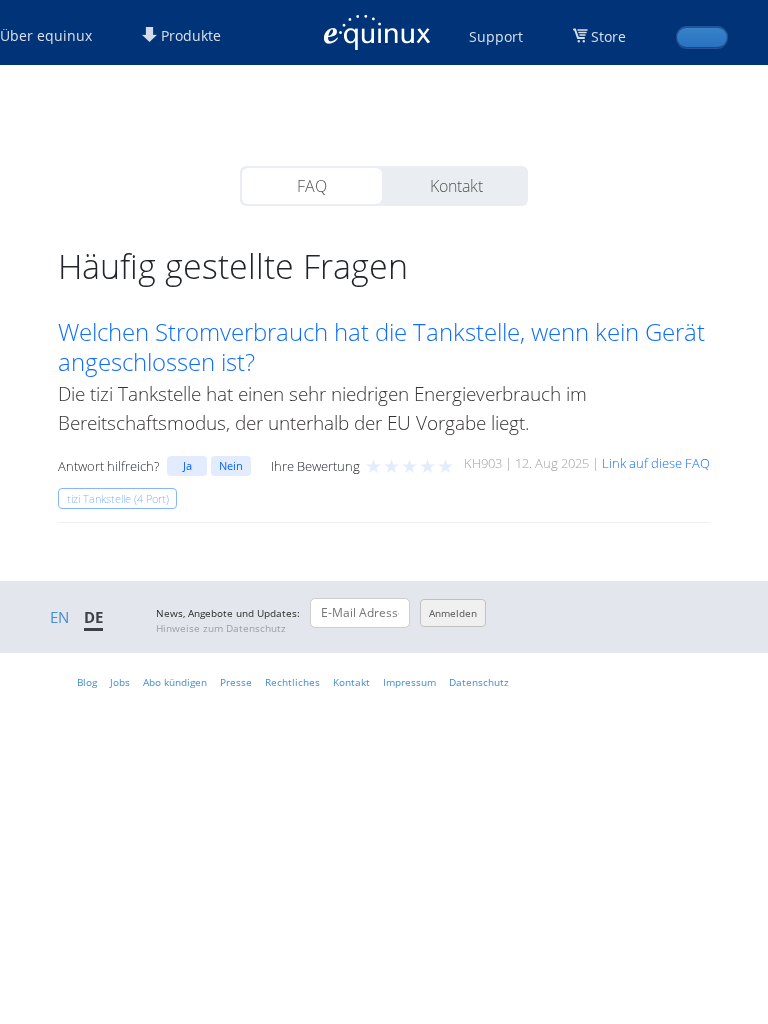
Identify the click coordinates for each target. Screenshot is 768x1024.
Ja (187, 465)
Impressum (409, 682)
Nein (231, 465)
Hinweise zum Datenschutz (221, 628)
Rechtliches (292, 682)
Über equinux (46, 35)
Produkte (189, 35)
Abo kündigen (175, 682)
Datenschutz (479, 682)
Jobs (120, 682)
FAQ (312, 186)
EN (59, 617)
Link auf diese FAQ (656, 463)
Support (496, 36)
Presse (236, 682)
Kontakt (456, 186)
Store (608, 36)
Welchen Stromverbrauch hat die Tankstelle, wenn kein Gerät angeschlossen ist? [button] (381, 347)
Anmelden (453, 613)
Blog (87, 682)
